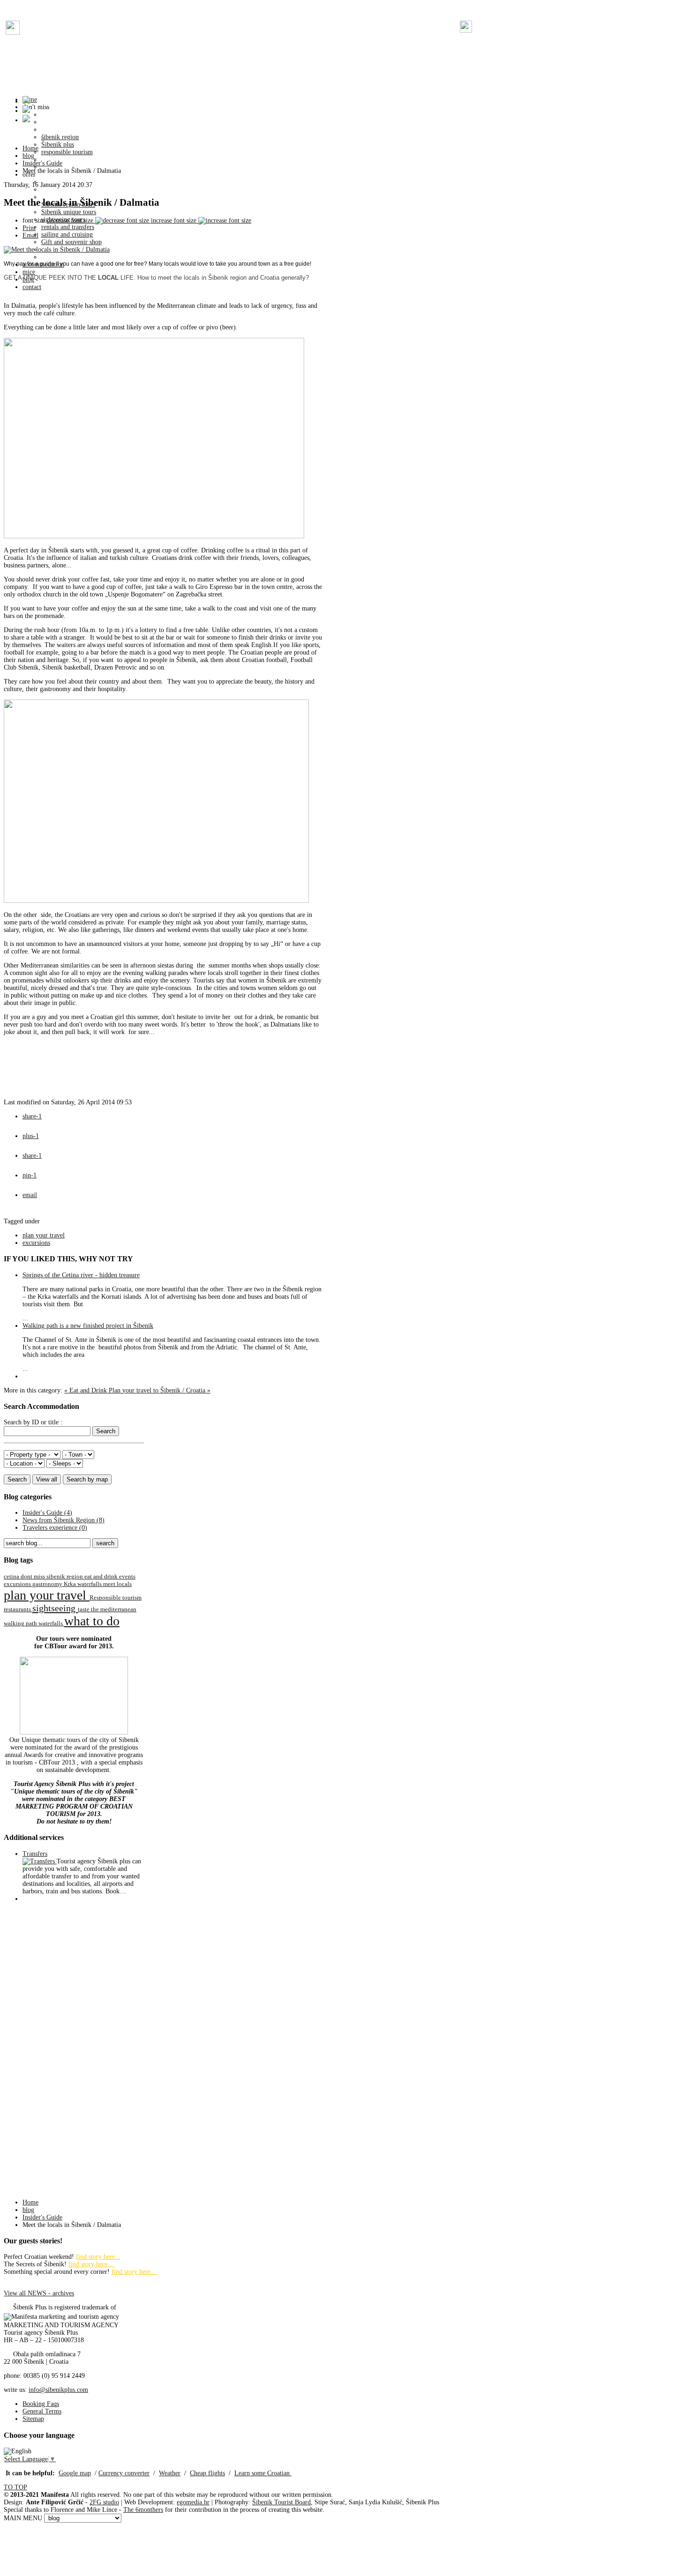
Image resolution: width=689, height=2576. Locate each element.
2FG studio (104, 2502)
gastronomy (48, 1584)
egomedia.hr (193, 2502)
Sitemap (33, 2419)
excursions (36, 1243)
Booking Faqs (41, 2404)
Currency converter (124, 2473)
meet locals (117, 1584)
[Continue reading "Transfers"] (40, 1861)
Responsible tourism (116, 1598)
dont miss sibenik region (52, 1577)
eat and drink (102, 1577)
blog (28, 156)
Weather (170, 2473)
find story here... (98, 2257)
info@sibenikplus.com (58, 2390)
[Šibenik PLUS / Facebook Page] (13, 33)
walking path (21, 1623)
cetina (12, 1577)
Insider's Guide (42, 163)
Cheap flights (207, 2473)
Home (30, 148)
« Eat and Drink (86, 1390)
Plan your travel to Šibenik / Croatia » (160, 1390)
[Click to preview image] (57, 249)
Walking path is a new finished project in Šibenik (88, 1326)
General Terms (42, 2411)
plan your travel (44, 1235)
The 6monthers (143, 2510)
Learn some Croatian (263, 2473)
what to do (92, 1621)
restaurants (18, 1609)
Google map (75, 2473)
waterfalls (51, 1623)
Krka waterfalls (83, 1584)
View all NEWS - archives (39, 2293)
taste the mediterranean (107, 1609)
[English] (18, 2451)
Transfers (35, 1854)
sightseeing (55, 1608)
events (127, 1577)
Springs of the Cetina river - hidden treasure (81, 1275)
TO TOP (15, 2487)
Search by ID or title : (33, 1422)
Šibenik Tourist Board (281, 2502)
